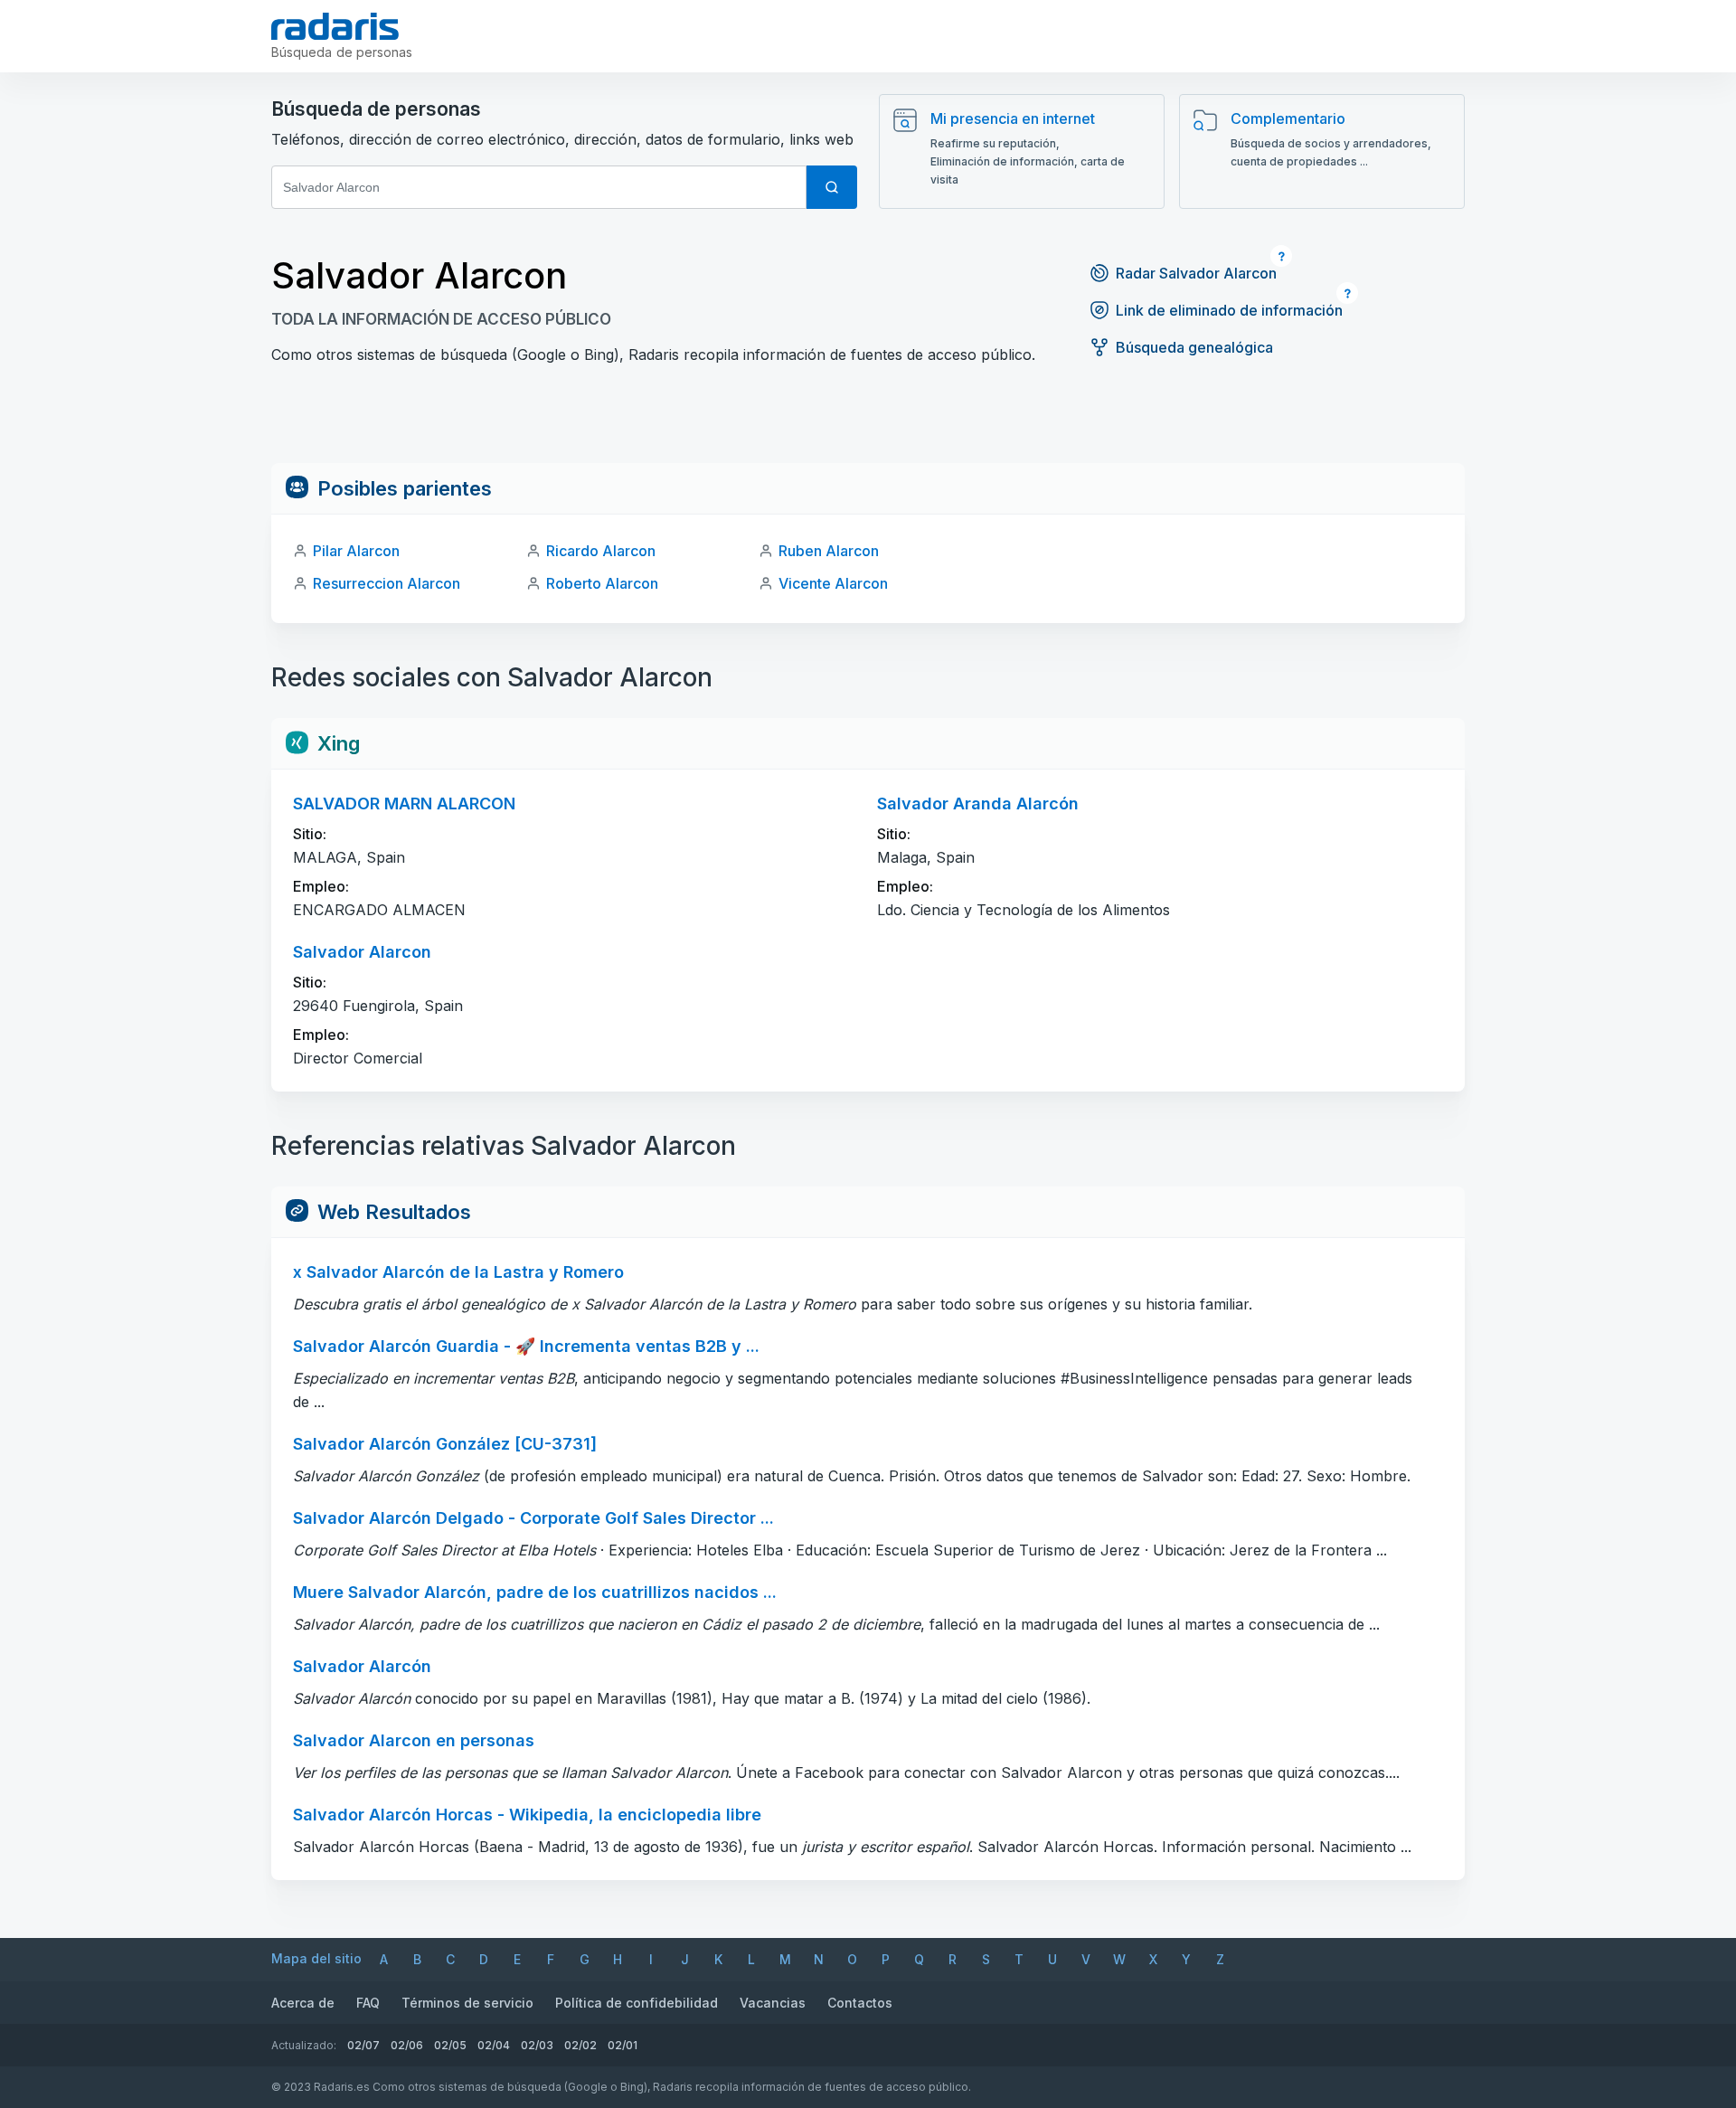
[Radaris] (335, 26)
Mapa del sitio (316, 1958)
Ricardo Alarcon (601, 551)
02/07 (363, 2045)
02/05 (450, 2045)
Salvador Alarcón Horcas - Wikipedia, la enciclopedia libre (527, 1815)
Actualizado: (304, 2045)
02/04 (494, 2045)
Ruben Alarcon (829, 551)
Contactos (860, 2003)
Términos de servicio (467, 2003)
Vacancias (773, 2003)
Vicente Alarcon (833, 583)
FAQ (368, 2003)
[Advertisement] (868, 422)
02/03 (537, 2045)
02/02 (580, 2045)
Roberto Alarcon (602, 583)
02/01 (623, 2045)
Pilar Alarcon (356, 551)
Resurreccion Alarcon (387, 583)
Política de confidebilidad (637, 2003)
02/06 (407, 2045)
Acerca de (303, 2003)
